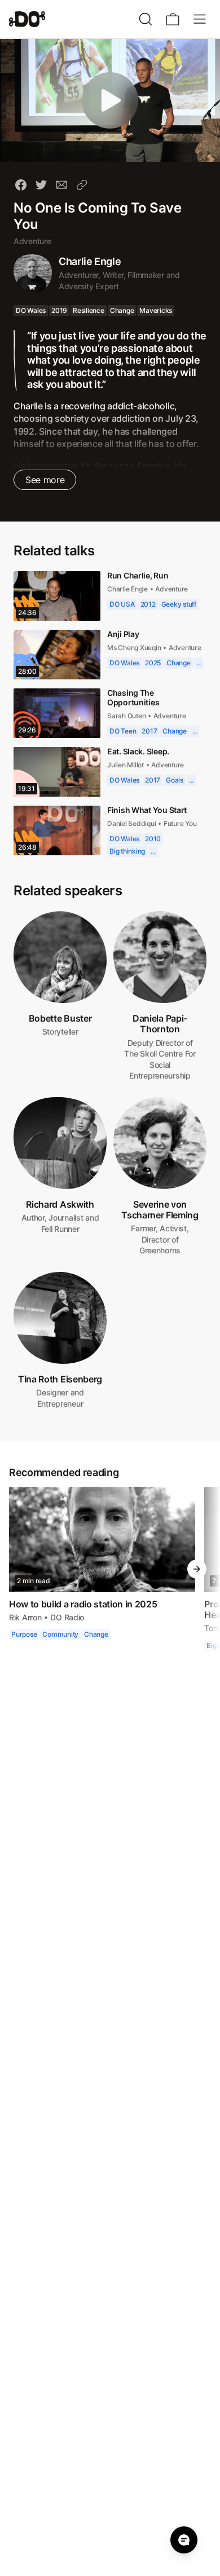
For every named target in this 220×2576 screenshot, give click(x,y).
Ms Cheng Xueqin (135, 648)
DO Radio (66, 1618)
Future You (181, 825)
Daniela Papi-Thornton (160, 1025)
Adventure (32, 241)
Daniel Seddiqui (132, 825)
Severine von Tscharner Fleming (160, 1211)
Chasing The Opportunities (134, 699)
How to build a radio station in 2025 (83, 1605)
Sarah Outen (127, 717)
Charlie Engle (90, 261)
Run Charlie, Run (138, 575)
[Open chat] (184, 2540)
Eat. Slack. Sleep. (140, 752)
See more (44, 480)
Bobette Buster (60, 1019)
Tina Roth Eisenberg (60, 1380)
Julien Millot (126, 766)
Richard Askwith (60, 1205)
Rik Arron (25, 1618)
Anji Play (123, 634)
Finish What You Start (149, 811)
